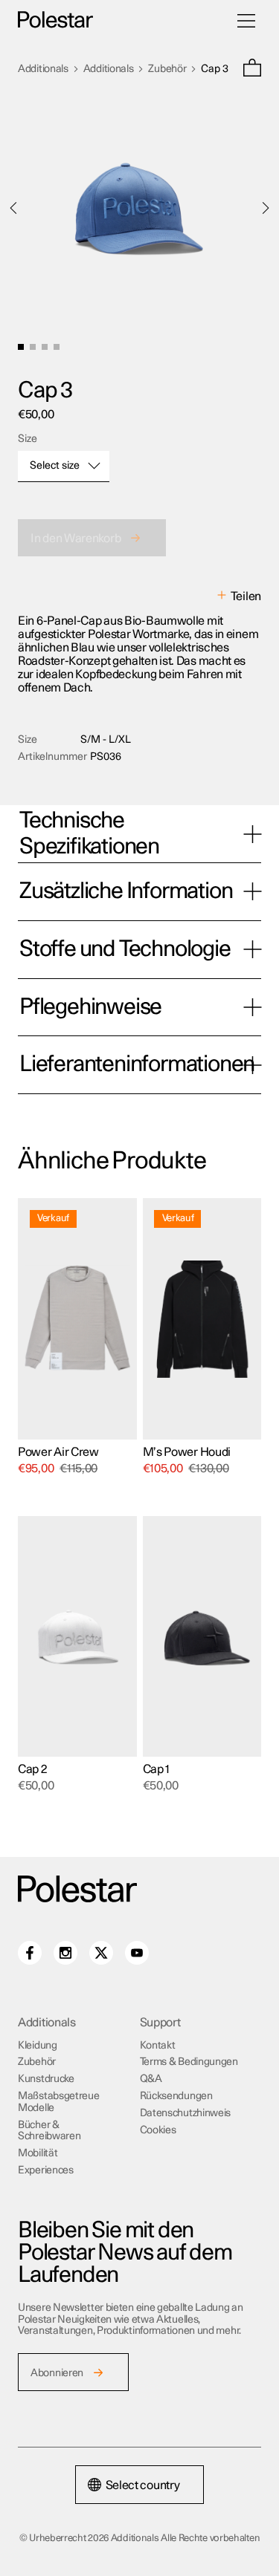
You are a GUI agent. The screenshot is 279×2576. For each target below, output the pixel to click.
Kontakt (158, 2046)
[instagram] (65, 1953)
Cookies (158, 2130)
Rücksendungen (176, 2096)
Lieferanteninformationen (137, 1064)
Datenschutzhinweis (186, 2113)
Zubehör (167, 69)
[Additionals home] (55, 20)
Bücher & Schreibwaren (49, 2131)
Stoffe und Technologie (125, 949)
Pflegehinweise (90, 1007)
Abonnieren (57, 2373)
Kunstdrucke (46, 2079)
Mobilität (38, 2153)
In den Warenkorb (76, 539)
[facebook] (30, 1953)
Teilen (246, 596)
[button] (252, 69)
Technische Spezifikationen (89, 834)
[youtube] (137, 1953)
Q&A (151, 2079)
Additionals (43, 69)
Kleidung (38, 2046)
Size (28, 439)
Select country (143, 2485)
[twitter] (101, 1953)
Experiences (46, 2170)
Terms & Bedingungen (189, 2062)
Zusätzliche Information (126, 891)
